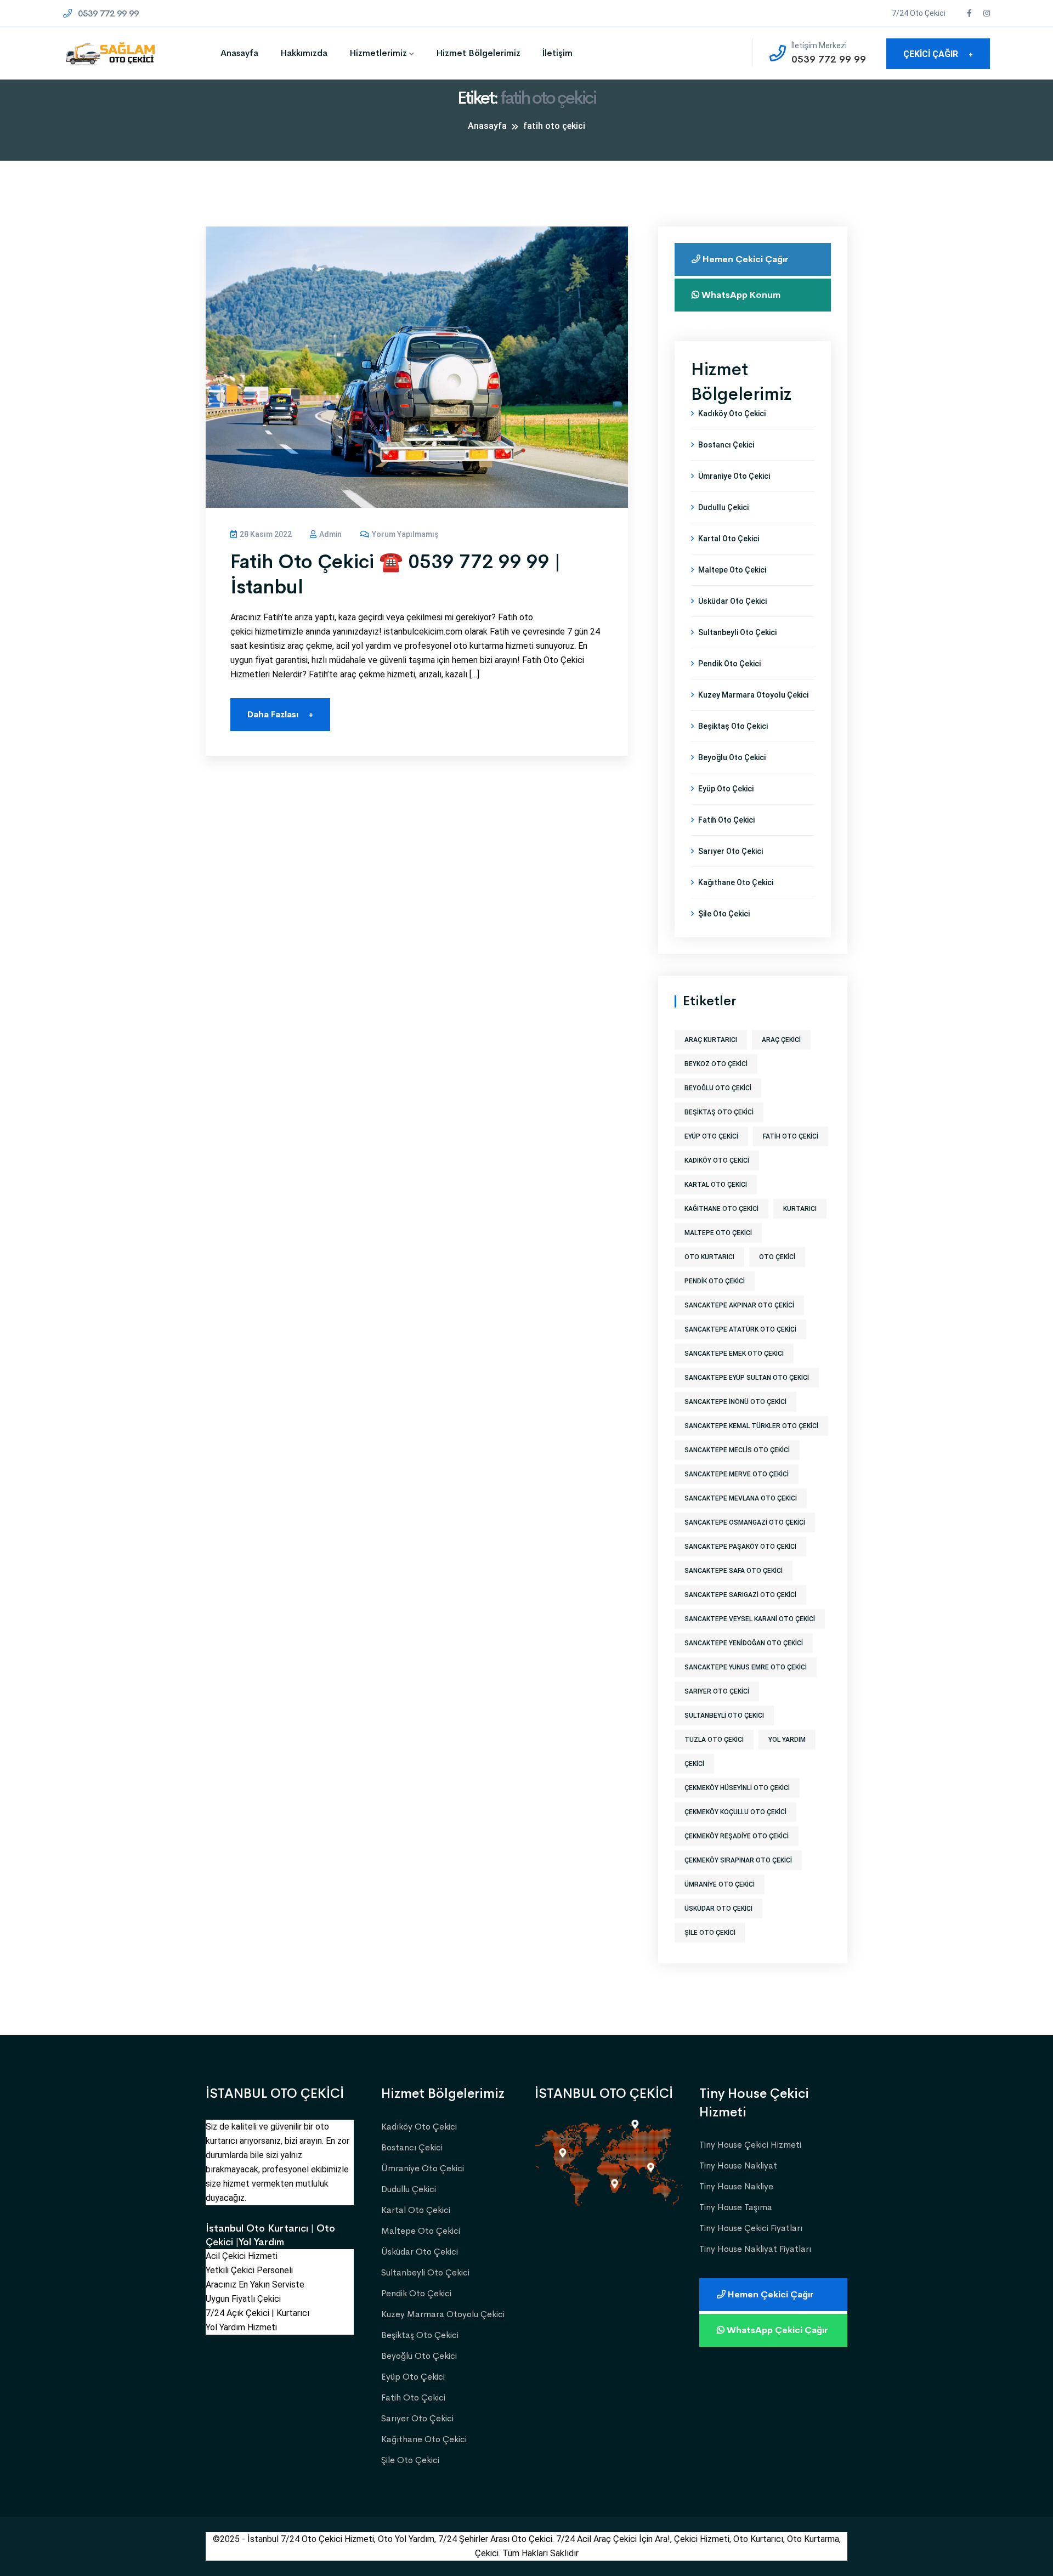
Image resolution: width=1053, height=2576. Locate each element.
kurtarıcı (800, 1209)
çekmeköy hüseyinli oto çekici (737, 1788)
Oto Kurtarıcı (709, 1257)
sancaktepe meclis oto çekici (737, 1450)
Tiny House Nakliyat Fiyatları (755, 2249)
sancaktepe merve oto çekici (737, 1474)
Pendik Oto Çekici (729, 664)
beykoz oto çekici (716, 1064)
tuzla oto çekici (714, 1740)
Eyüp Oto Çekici (726, 789)
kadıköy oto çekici (717, 1160)
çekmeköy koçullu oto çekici (735, 1812)
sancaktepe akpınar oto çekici (739, 1305)
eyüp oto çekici (711, 1136)
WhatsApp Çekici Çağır (776, 2330)
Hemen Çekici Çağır (745, 259)
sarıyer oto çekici (717, 1691)
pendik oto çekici (715, 1281)
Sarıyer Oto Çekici (731, 851)
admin (330, 534)
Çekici (694, 1764)
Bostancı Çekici (726, 445)
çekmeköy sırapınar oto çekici (738, 1860)
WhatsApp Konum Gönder (736, 300)
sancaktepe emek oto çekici (734, 1354)
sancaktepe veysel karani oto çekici (750, 1619)
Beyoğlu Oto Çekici (732, 757)
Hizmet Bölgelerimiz (478, 53)
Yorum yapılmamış (404, 534)
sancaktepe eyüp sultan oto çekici (747, 1378)
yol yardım (787, 1740)
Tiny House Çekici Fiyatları (751, 2228)
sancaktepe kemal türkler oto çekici (751, 1426)
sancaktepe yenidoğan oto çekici (744, 1643)
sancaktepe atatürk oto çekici (740, 1329)
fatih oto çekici (791, 1136)
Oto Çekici (777, 1257)
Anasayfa (239, 53)
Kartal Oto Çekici (729, 539)
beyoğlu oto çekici (718, 1088)
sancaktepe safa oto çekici (734, 1571)
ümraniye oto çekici (720, 1884)
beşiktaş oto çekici (719, 1112)
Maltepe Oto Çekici (732, 570)
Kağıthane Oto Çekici (736, 882)
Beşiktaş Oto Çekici (733, 726)
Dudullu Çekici (723, 507)
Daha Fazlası (280, 714)
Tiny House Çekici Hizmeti (750, 2145)
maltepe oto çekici (718, 1233)
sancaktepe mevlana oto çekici (741, 1498)
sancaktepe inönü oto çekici (735, 1402)
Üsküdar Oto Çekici (732, 601)
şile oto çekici (710, 1933)
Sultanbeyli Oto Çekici (737, 632)
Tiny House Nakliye (736, 2186)
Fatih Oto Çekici (726, 820)
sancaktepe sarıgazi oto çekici (740, 1595)
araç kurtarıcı (711, 1040)
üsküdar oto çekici (718, 1909)
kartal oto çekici (716, 1185)
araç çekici (781, 1040)
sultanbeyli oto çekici (724, 1716)
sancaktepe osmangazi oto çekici (745, 1522)
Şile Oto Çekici (724, 914)
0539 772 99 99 (107, 13)
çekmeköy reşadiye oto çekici (737, 1836)
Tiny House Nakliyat (738, 2165)
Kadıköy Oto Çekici (732, 414)
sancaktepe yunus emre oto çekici (746, 1667)
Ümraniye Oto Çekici (734, 476)
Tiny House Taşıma (736, 2207)
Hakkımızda (304, 53)
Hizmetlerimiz (378, 53)
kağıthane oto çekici (721, 1209)
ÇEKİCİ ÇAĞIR (938, 54)
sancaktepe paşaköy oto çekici (740, 1547)
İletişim (557, 53)
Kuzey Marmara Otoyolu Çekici (753, 695)
